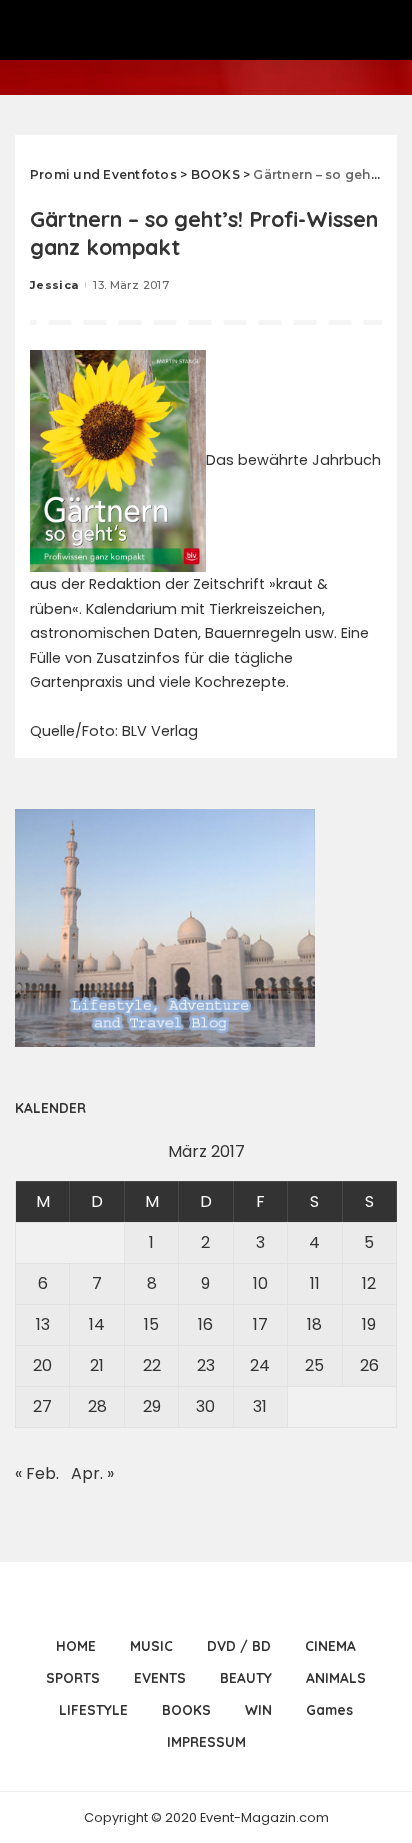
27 (42, 1406)
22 (152, 1365)
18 (314, 1324)
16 (205, 1324)
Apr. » (92, 1473)
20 (42, 1365)
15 (151, 1324)
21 (97, 1365)
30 (205, 1406)
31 (260, 1406)
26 (369, 1365)
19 (369, 1324)
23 (206, 1365)
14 (97, 1324)
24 (260, 1365)
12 (369, 1283)
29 (152, 1406)
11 (315, 1283)
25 (314, 1365)
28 (97, 1406)
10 (260, 1283)
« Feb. (37, 1473)
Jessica (54, 285)
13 (43, 1324)
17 (260, 1324)
